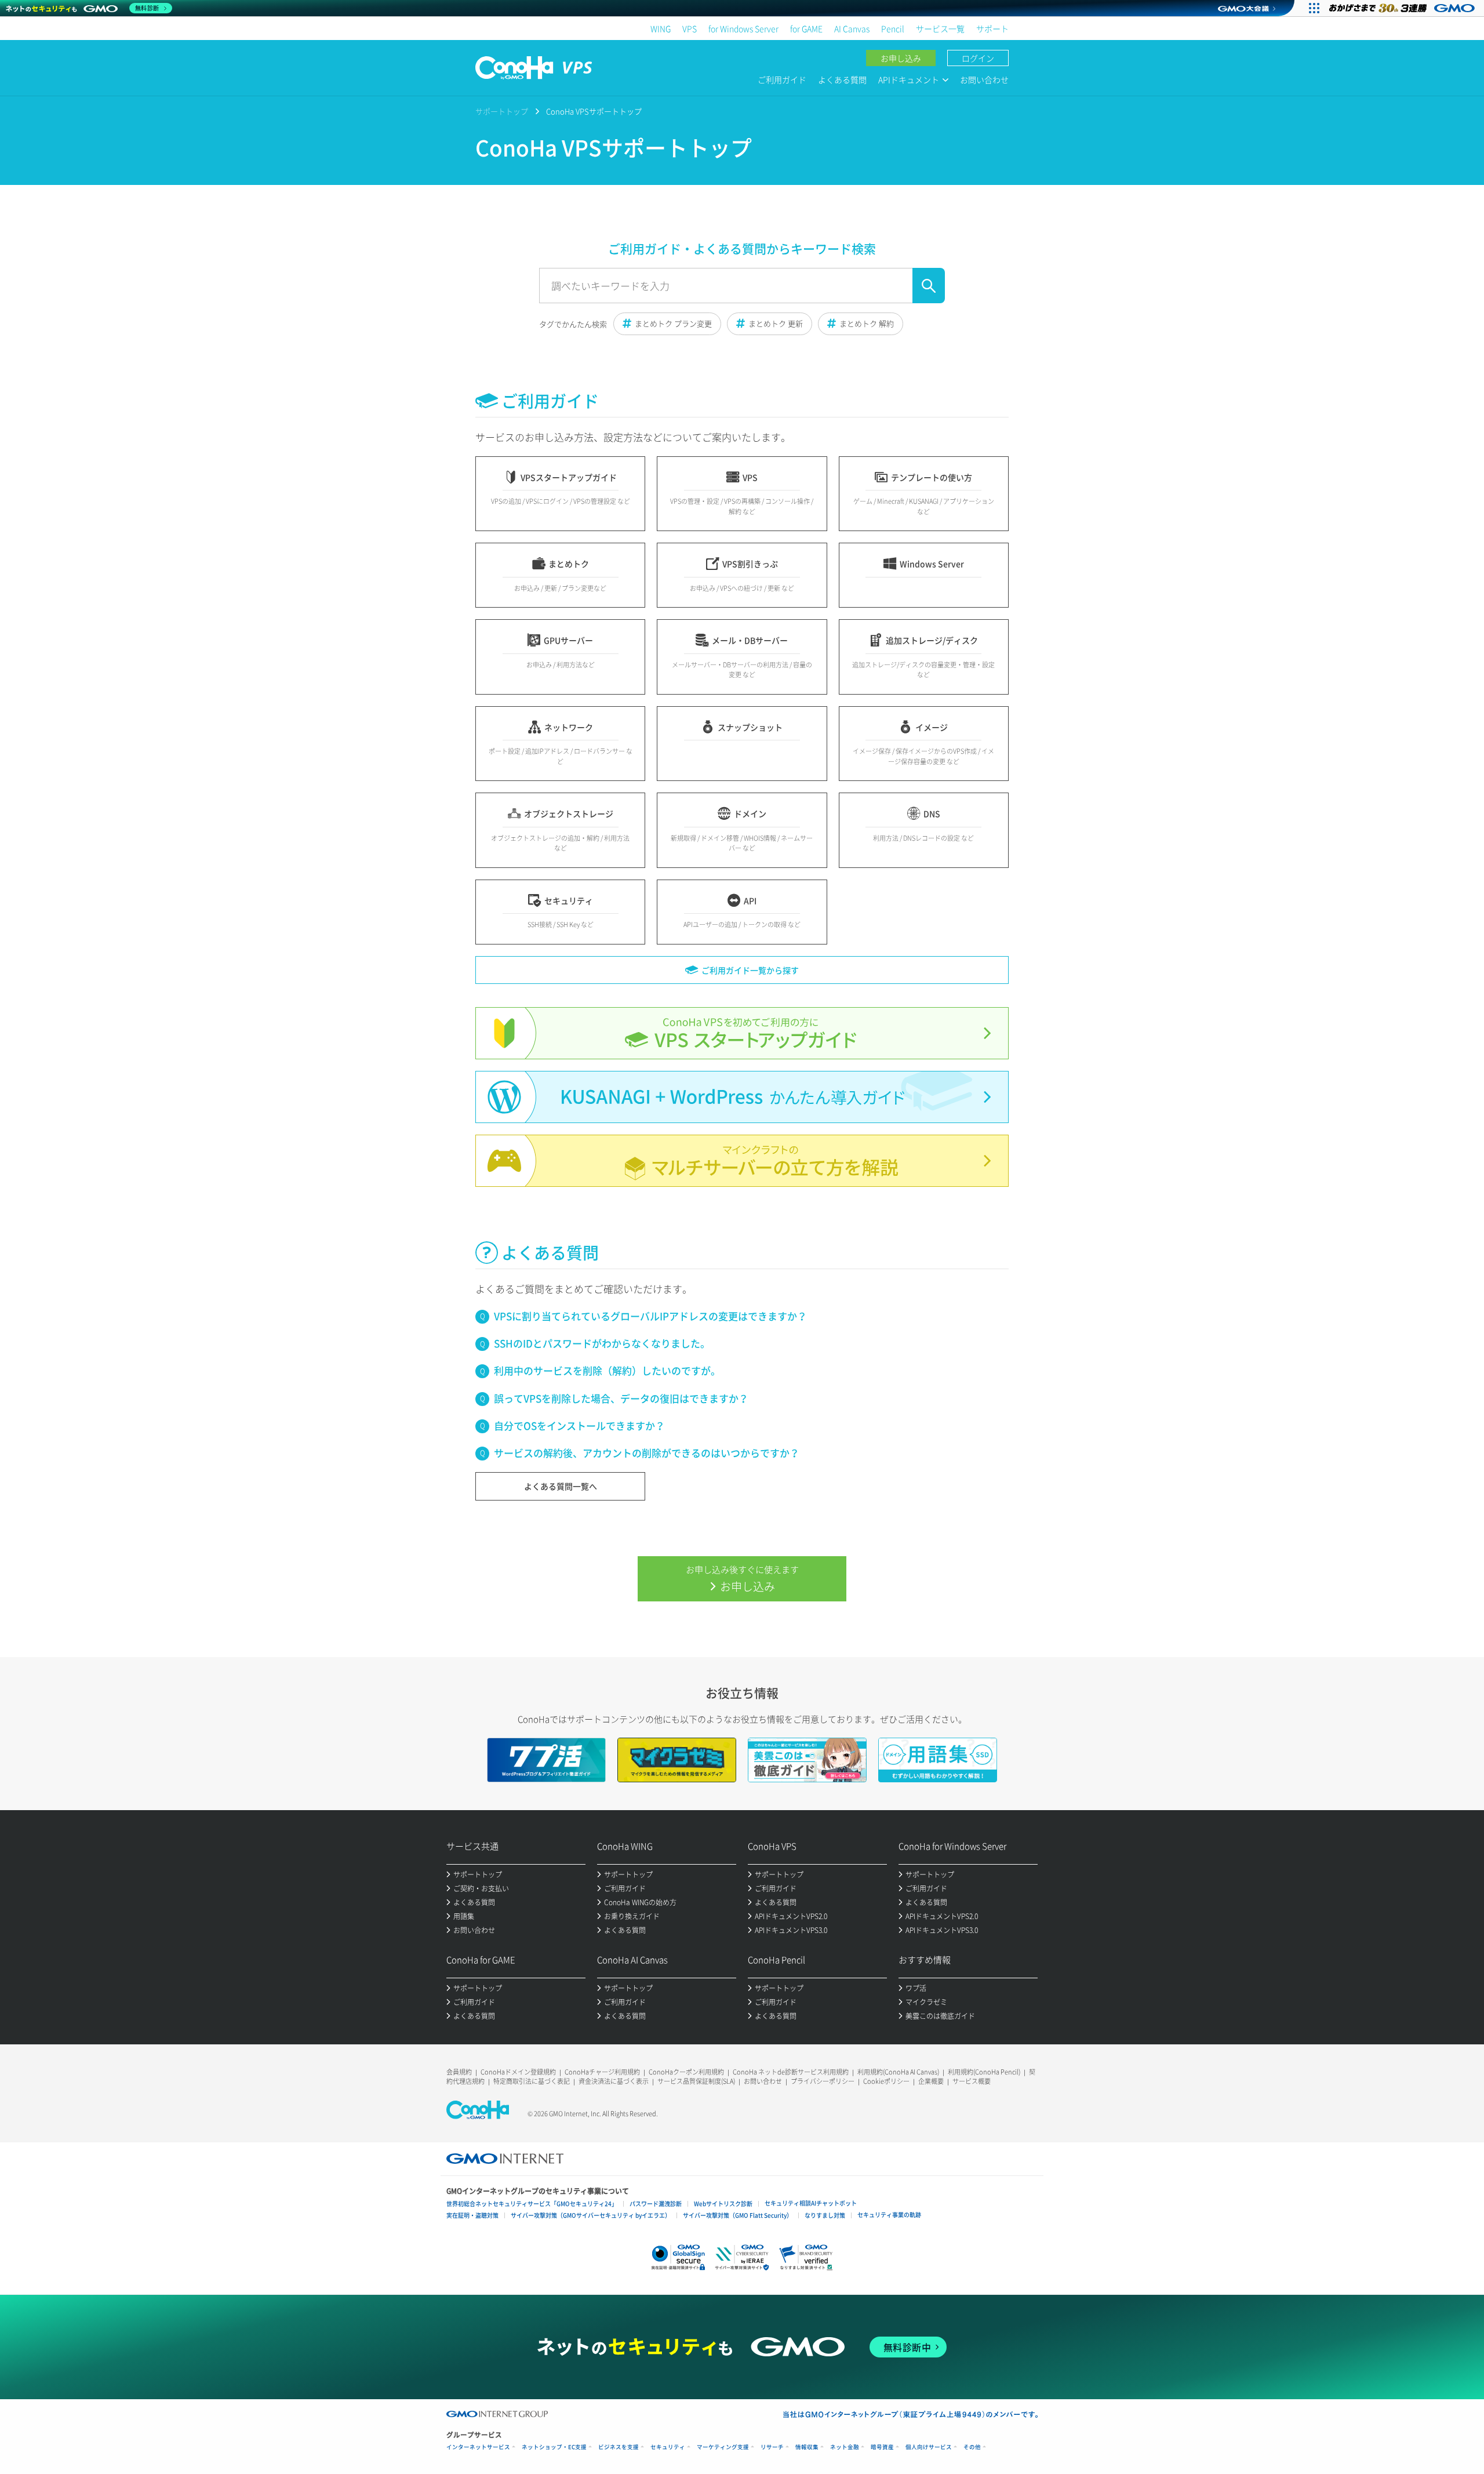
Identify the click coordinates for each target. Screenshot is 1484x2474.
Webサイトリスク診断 (723, 2204)
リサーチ (772, 2447)
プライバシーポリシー (823, 2081)
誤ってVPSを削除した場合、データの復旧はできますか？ (621, 1398)
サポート (992, 28)
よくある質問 (842, 79)
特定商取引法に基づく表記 (532, 2081)
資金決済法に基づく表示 (614, 2081)
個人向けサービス (929, 2447)
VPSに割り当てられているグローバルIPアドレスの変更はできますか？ (650, 1316)
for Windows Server (743, 28)
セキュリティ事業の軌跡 (889, 2215)
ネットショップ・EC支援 (554, 2447)
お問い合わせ (984, 79)
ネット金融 (845, 2447)
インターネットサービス (478, 2447)
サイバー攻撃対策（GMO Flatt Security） (738, 2215)
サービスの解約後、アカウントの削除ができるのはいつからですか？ (647, 1453)
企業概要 (931, 2081)
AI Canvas (852, 28)
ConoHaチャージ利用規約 (602, 2072)
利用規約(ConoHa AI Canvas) (898, 2072)
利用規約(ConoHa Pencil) (984, 2072)
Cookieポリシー (886, 2081)
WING (661, 28)
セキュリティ (668, 2447)
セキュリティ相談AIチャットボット (811, 2203)
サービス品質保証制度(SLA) (696, 2081)
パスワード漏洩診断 (656, 2204)
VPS (690, 28)
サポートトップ (502, 111)
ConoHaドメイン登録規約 (518, 2072)
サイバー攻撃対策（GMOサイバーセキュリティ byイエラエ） (591, 2215)
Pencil (893, 28)
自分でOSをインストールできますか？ (579, 1425)
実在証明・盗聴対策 (472, 2215)
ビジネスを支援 (619, 2447)
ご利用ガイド (782, 79)
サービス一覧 (940, 28)
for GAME (806, 28)
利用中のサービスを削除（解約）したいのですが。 (607, 1370)
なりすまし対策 (825, 2215)
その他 (972, 2447)
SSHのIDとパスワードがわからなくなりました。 (602, 1343)
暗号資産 (882, 2447)
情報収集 (807, 2447)
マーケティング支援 (723, 2447)
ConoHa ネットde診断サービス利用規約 (791, 2072)
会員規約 (459, 2072)
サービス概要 (972, 2081)
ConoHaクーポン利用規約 (686, 2072)
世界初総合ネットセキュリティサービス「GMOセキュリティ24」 (532, 2204)
